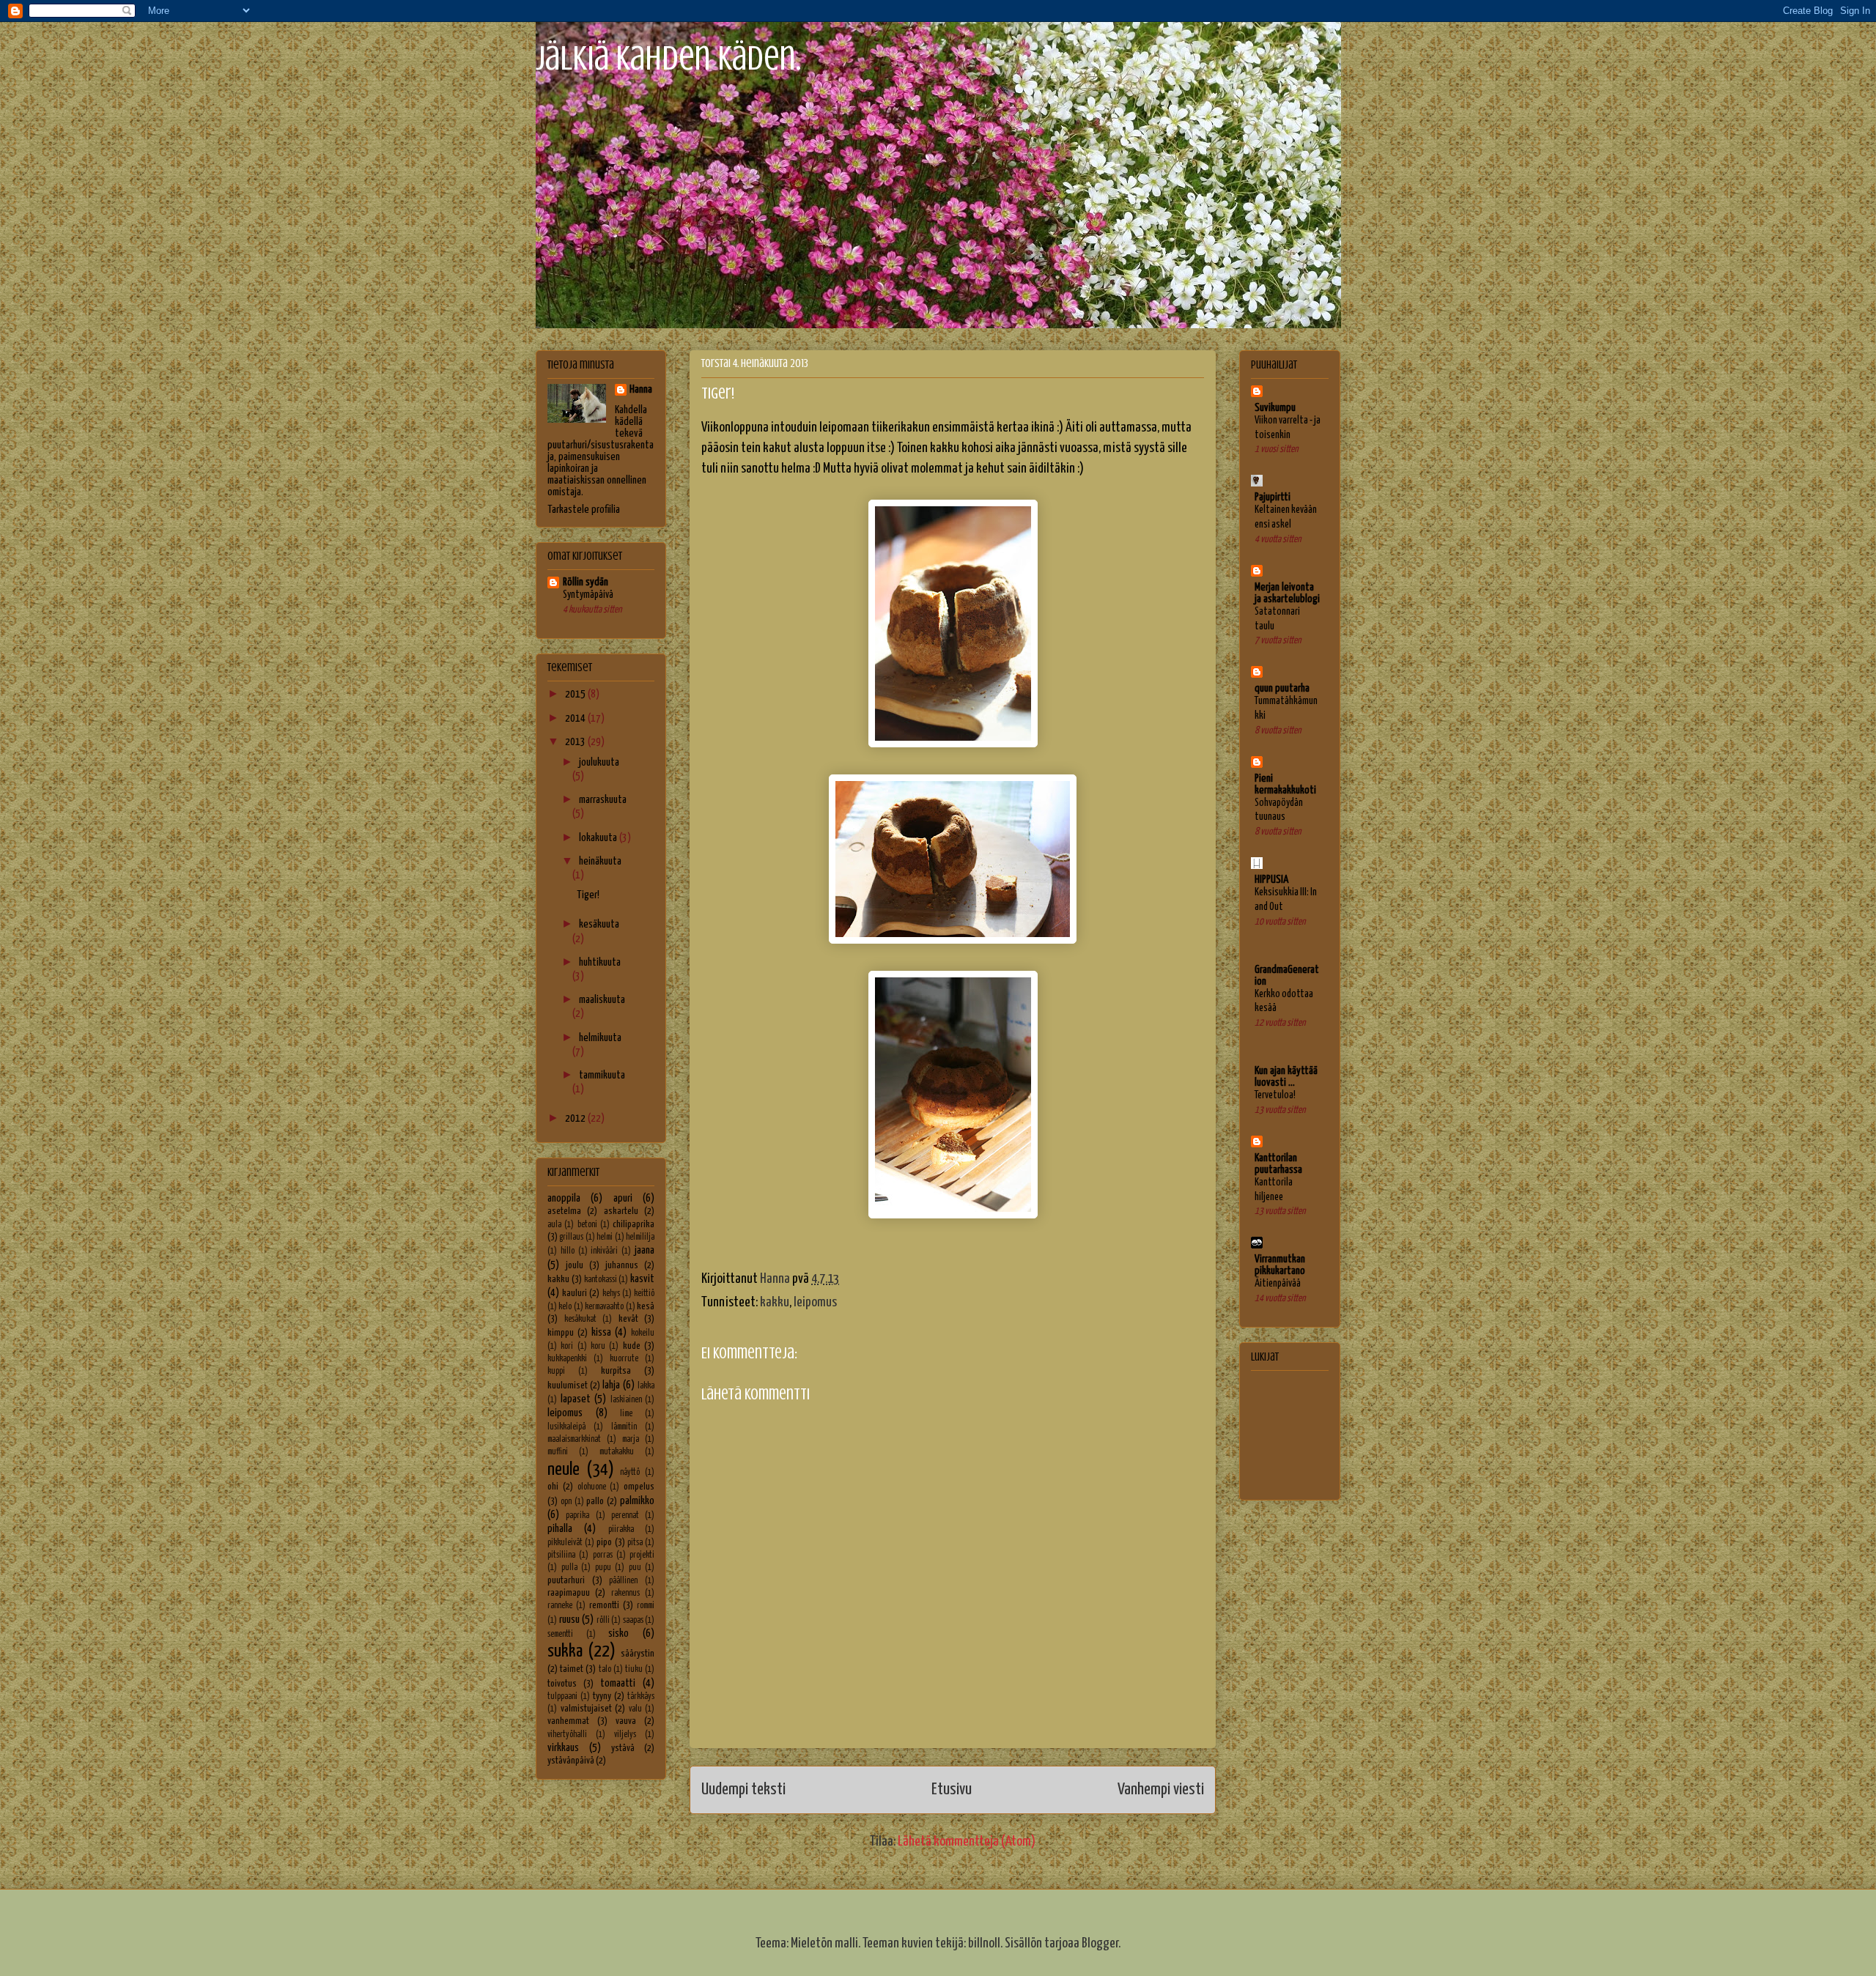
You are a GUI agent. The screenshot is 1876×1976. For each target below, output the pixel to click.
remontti (604, 1605)
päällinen (623, 1581)
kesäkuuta (599, 924)
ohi (553, 1487)
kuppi (556, 1372)
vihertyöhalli (567, 1735)
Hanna (641, 389)
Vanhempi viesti (1161, 1790)
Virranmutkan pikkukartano (1280, 1265)
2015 (576, 694)
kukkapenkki (567, 1359)
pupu (603, 1568)
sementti (560, 1635)
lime (626, 1414)
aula (554, 1225)
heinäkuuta (600, 861)
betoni (587, 1225)
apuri (623, 1198)
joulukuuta (599, 762)
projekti (642, 1555)
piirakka (621, 1530)
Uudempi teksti (743, 1790)
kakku (775, 1302)
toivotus (562, 1684)
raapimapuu (569, 1593)
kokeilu (643, 1333)
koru (598, 1347)
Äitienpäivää (1278, 1284)
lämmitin (624, 1427)
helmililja (640, 1237)
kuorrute (624, 1359)
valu (635, 1709)
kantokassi (601, 1280)
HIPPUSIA (1271, 880)
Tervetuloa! (1275, 1095)
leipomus (815, 1302)
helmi (605, 1237)
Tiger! (588, 895)
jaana (645, 1250)
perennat (625, 1516)
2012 (576, 1118)
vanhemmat (568, 1721)
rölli (603, 1621)
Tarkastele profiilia (584, 510)
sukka (565, 1651)
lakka (646, 1386)
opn (566, 1502)
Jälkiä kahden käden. (668, 58)
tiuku (634, 1670)
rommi (646, 1606)
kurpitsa (616, 1371)
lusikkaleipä (566, 1427)
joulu (575, 1265)
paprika (577, 1516)
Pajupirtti (1273, 497)
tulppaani (562, 1697)
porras (603, 1555)
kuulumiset (568, 1385)
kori (567, 1347)
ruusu (569, 1620)
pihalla (560, 1529)
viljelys (625, 1735)
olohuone (592, 1487)
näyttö (630, 1473)
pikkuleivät (565, 1543)
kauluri (575, 1293)
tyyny (602, 1696)
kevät (628, 1319)
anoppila (564, 1198)
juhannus (622, 1265)
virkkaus (563, 1748)
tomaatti (618, 1683)
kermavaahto (604, 1307)
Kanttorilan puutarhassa (1278, 1164)
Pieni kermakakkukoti (1285, 784)
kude (632, 1346)
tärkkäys (641, 1697)
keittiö (644, 1294)
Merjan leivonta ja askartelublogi (1287, 593)
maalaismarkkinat (574, 1440)
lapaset (576, 1399)
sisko (618, 1633)
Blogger (1100, 1943)
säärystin (638, 1654)
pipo (604, 1542)
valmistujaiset (586, 1709)
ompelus (639, 1487)
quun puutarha (1282, 688)
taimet (572, 1669)
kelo (565, 1307)
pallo (595, 1501)
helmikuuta (600, 1038)
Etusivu (952, 1790)
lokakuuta (599, 838)
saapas (633, 1621)
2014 (576, 718)
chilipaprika (634, 1224)
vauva (626, 1721)
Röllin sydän (586, 582)
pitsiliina (561, 1555)
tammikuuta (602, 1075)
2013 (576, 742)
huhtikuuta (600, 962)
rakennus (625, 1594)
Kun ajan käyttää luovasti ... (1286, 1077)
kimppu (561, 1333)
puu (635, 1568)
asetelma (564, 1211)
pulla (569, 1568)
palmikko (637, 1501)
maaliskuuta (602, 1000)
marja (631, 1440)
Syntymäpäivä (588, 595)
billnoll (984, 1943)
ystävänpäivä (571, 1761)
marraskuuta (603, 800)
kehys (611, 1294)
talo (605, 1670)
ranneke (560, 1606)
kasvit (642, 1279)
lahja (611, 1385)
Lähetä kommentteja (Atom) (967, 1842)
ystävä (623, 1748)
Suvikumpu (1275, 408)
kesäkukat (580, 1320)
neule (564, 1470)
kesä (646, 1306)
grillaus (571, 1237)
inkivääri (604, 1251)
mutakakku (617, 1452)
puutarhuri (566, 1580)
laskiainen (626, 1400)
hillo (568, 1251)
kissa (601, 1332)
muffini (558, 1452)
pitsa (635, 1543)
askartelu (621, 1211)
